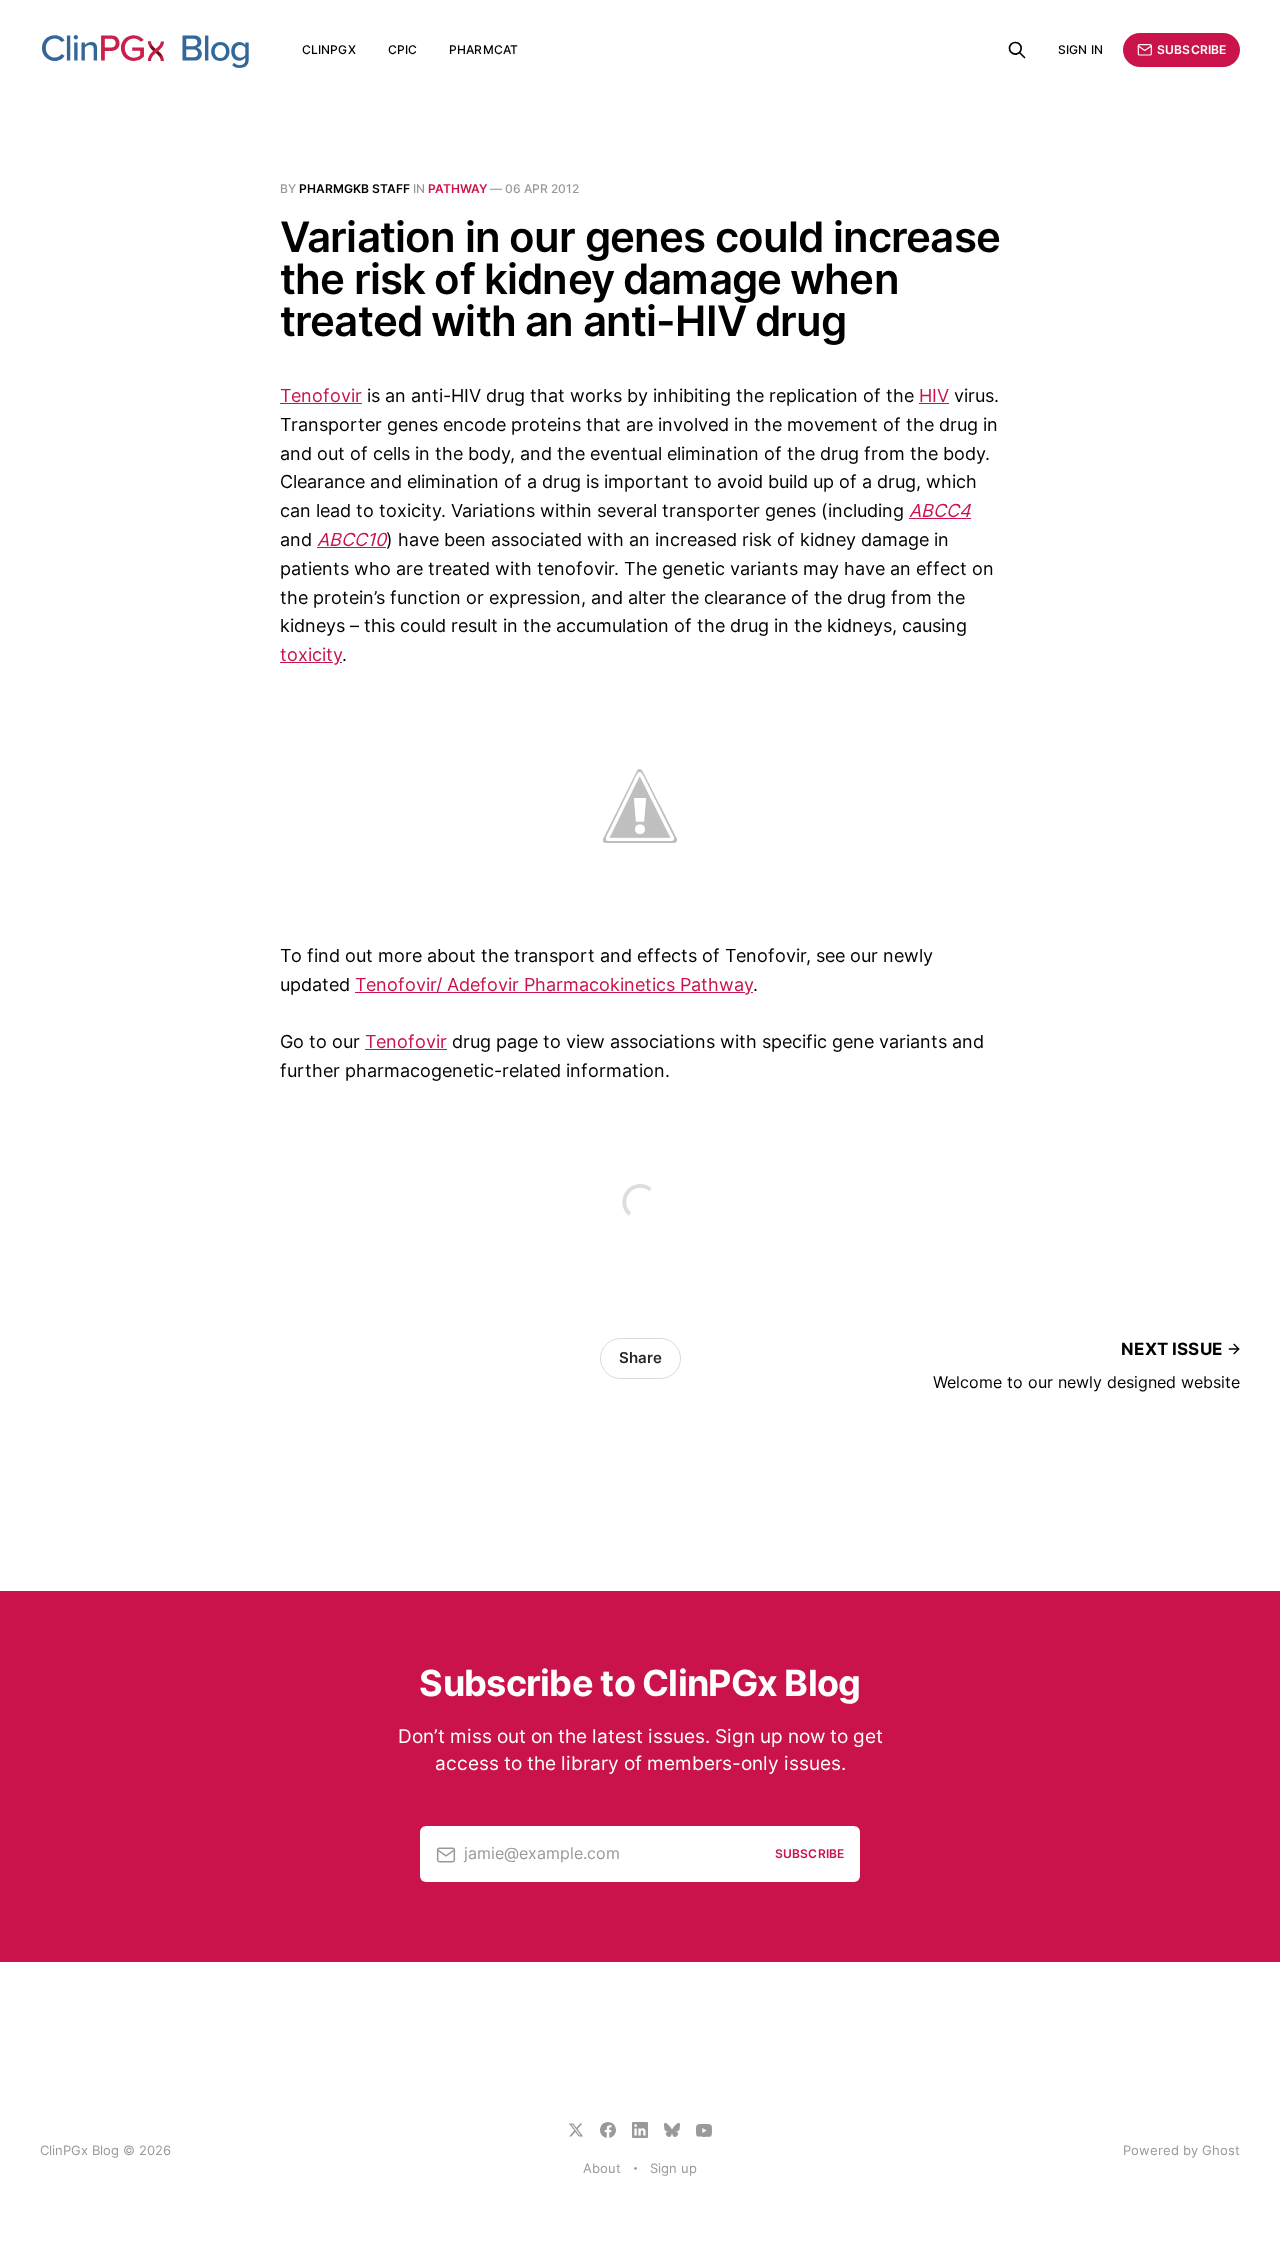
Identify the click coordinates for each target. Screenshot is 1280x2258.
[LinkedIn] (640, 2130)
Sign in (1080, 49)
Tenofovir (321, 395)
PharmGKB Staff (354, 188)
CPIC (402, 49)
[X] (576, 2130)
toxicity (311, 654)
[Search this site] (1017, 50)
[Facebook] (608, 2130)
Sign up (673, 2168)
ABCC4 (940, 510)
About (602, 2168)
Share (640, 1357)
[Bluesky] (672, 2130)
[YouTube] (704, 2130)
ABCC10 (351, 539)
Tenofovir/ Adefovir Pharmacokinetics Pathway (554, 984)
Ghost (1221, 2150)
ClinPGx (329, 49)
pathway (457, 188)
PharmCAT (483, 49)
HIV (934, 395)
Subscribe (1191, 49)
